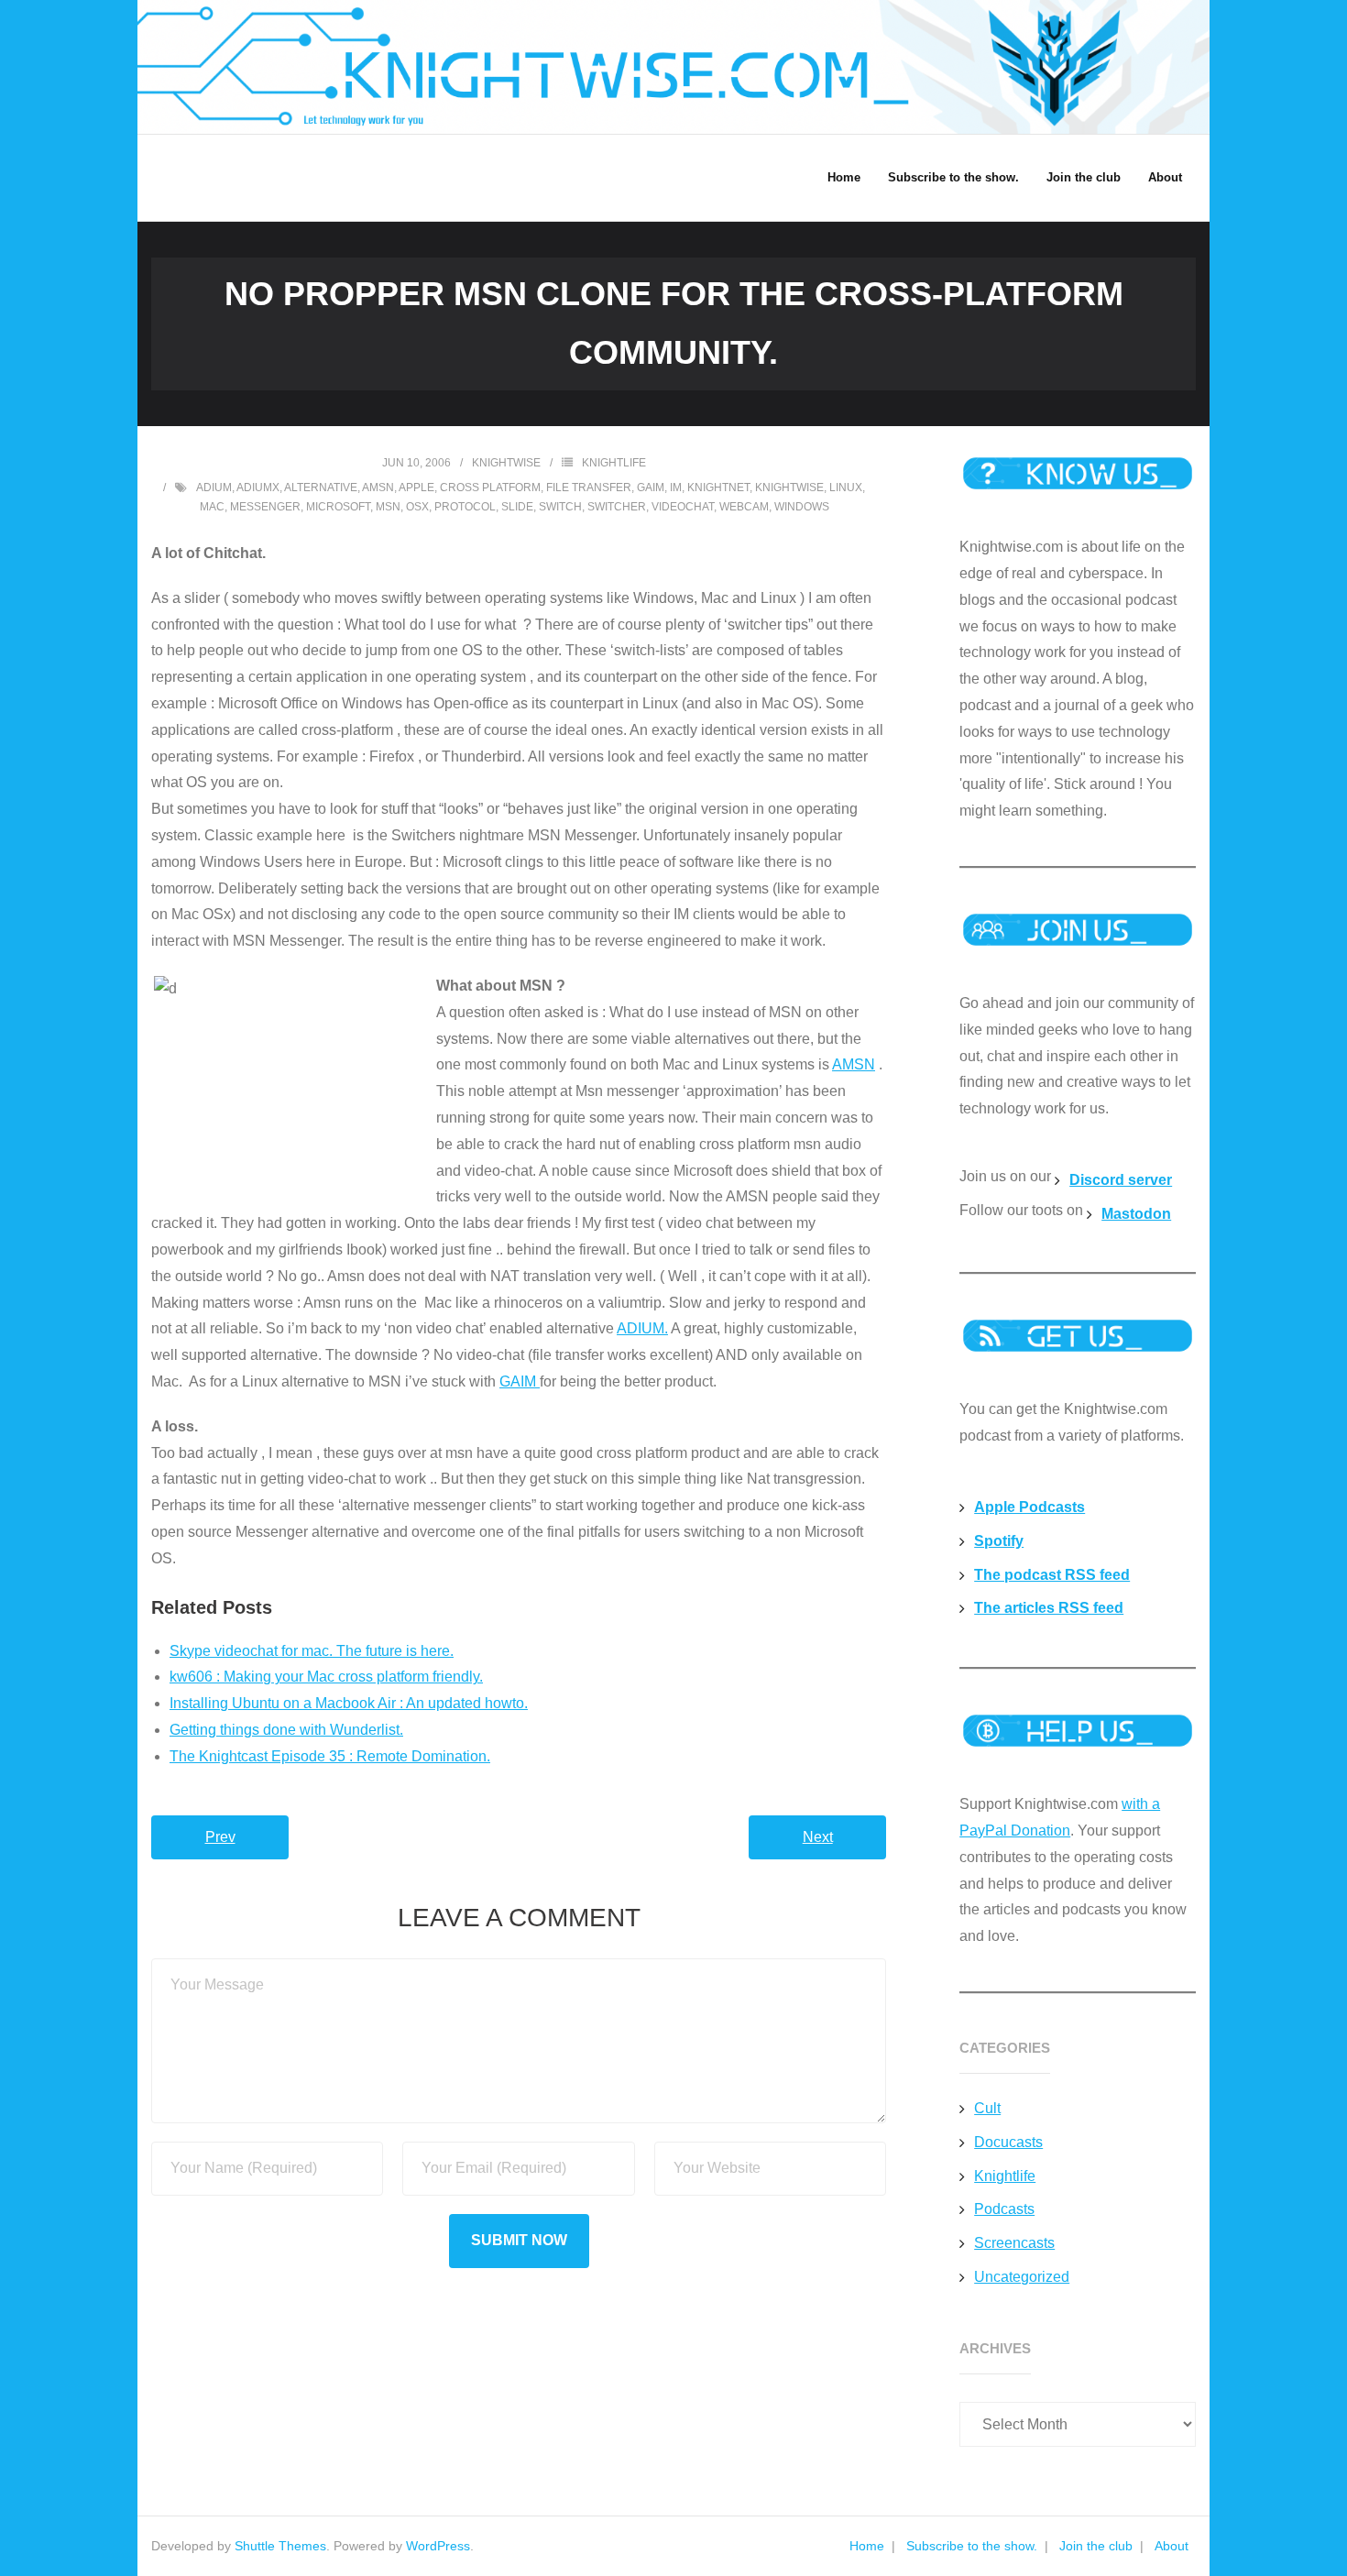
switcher (617, 507)
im (676, 488)
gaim (651, 488)
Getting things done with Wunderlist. (286, 1730)
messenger (265, 507)
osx (417, 507)
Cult (987, 2108)
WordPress (438, 2546)
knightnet (718, 488)
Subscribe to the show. (972, 2546)
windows (802, 507)
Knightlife (614, 463)
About (1172, 2546)
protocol (465, 507)
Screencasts (1014, 2243)
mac (212, 507)
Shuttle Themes (280, 2546)
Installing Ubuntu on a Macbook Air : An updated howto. (349, 1703)
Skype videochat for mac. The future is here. (312, 1651)
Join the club (1096, 2546)
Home (867, 2546)
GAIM (520, 1381)
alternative (321, 488)
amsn (378, 488)
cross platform (490, 488)
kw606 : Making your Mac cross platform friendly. (326, 1677)
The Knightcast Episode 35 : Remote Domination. (330, 1756)
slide (517, 507)
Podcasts (1004, 2209)
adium (214, 488)
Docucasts (1008, 2142)
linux (846, 488)
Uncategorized (1022, 2277)
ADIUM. (642, 1328)
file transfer (589, 488)
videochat (683, 507)
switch (560, 507)
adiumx (258, 488)
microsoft (338, 507)
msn (388, 507)
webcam (744, 507)
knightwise (506, 463)
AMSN (854, 1064)
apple (416, 488)
